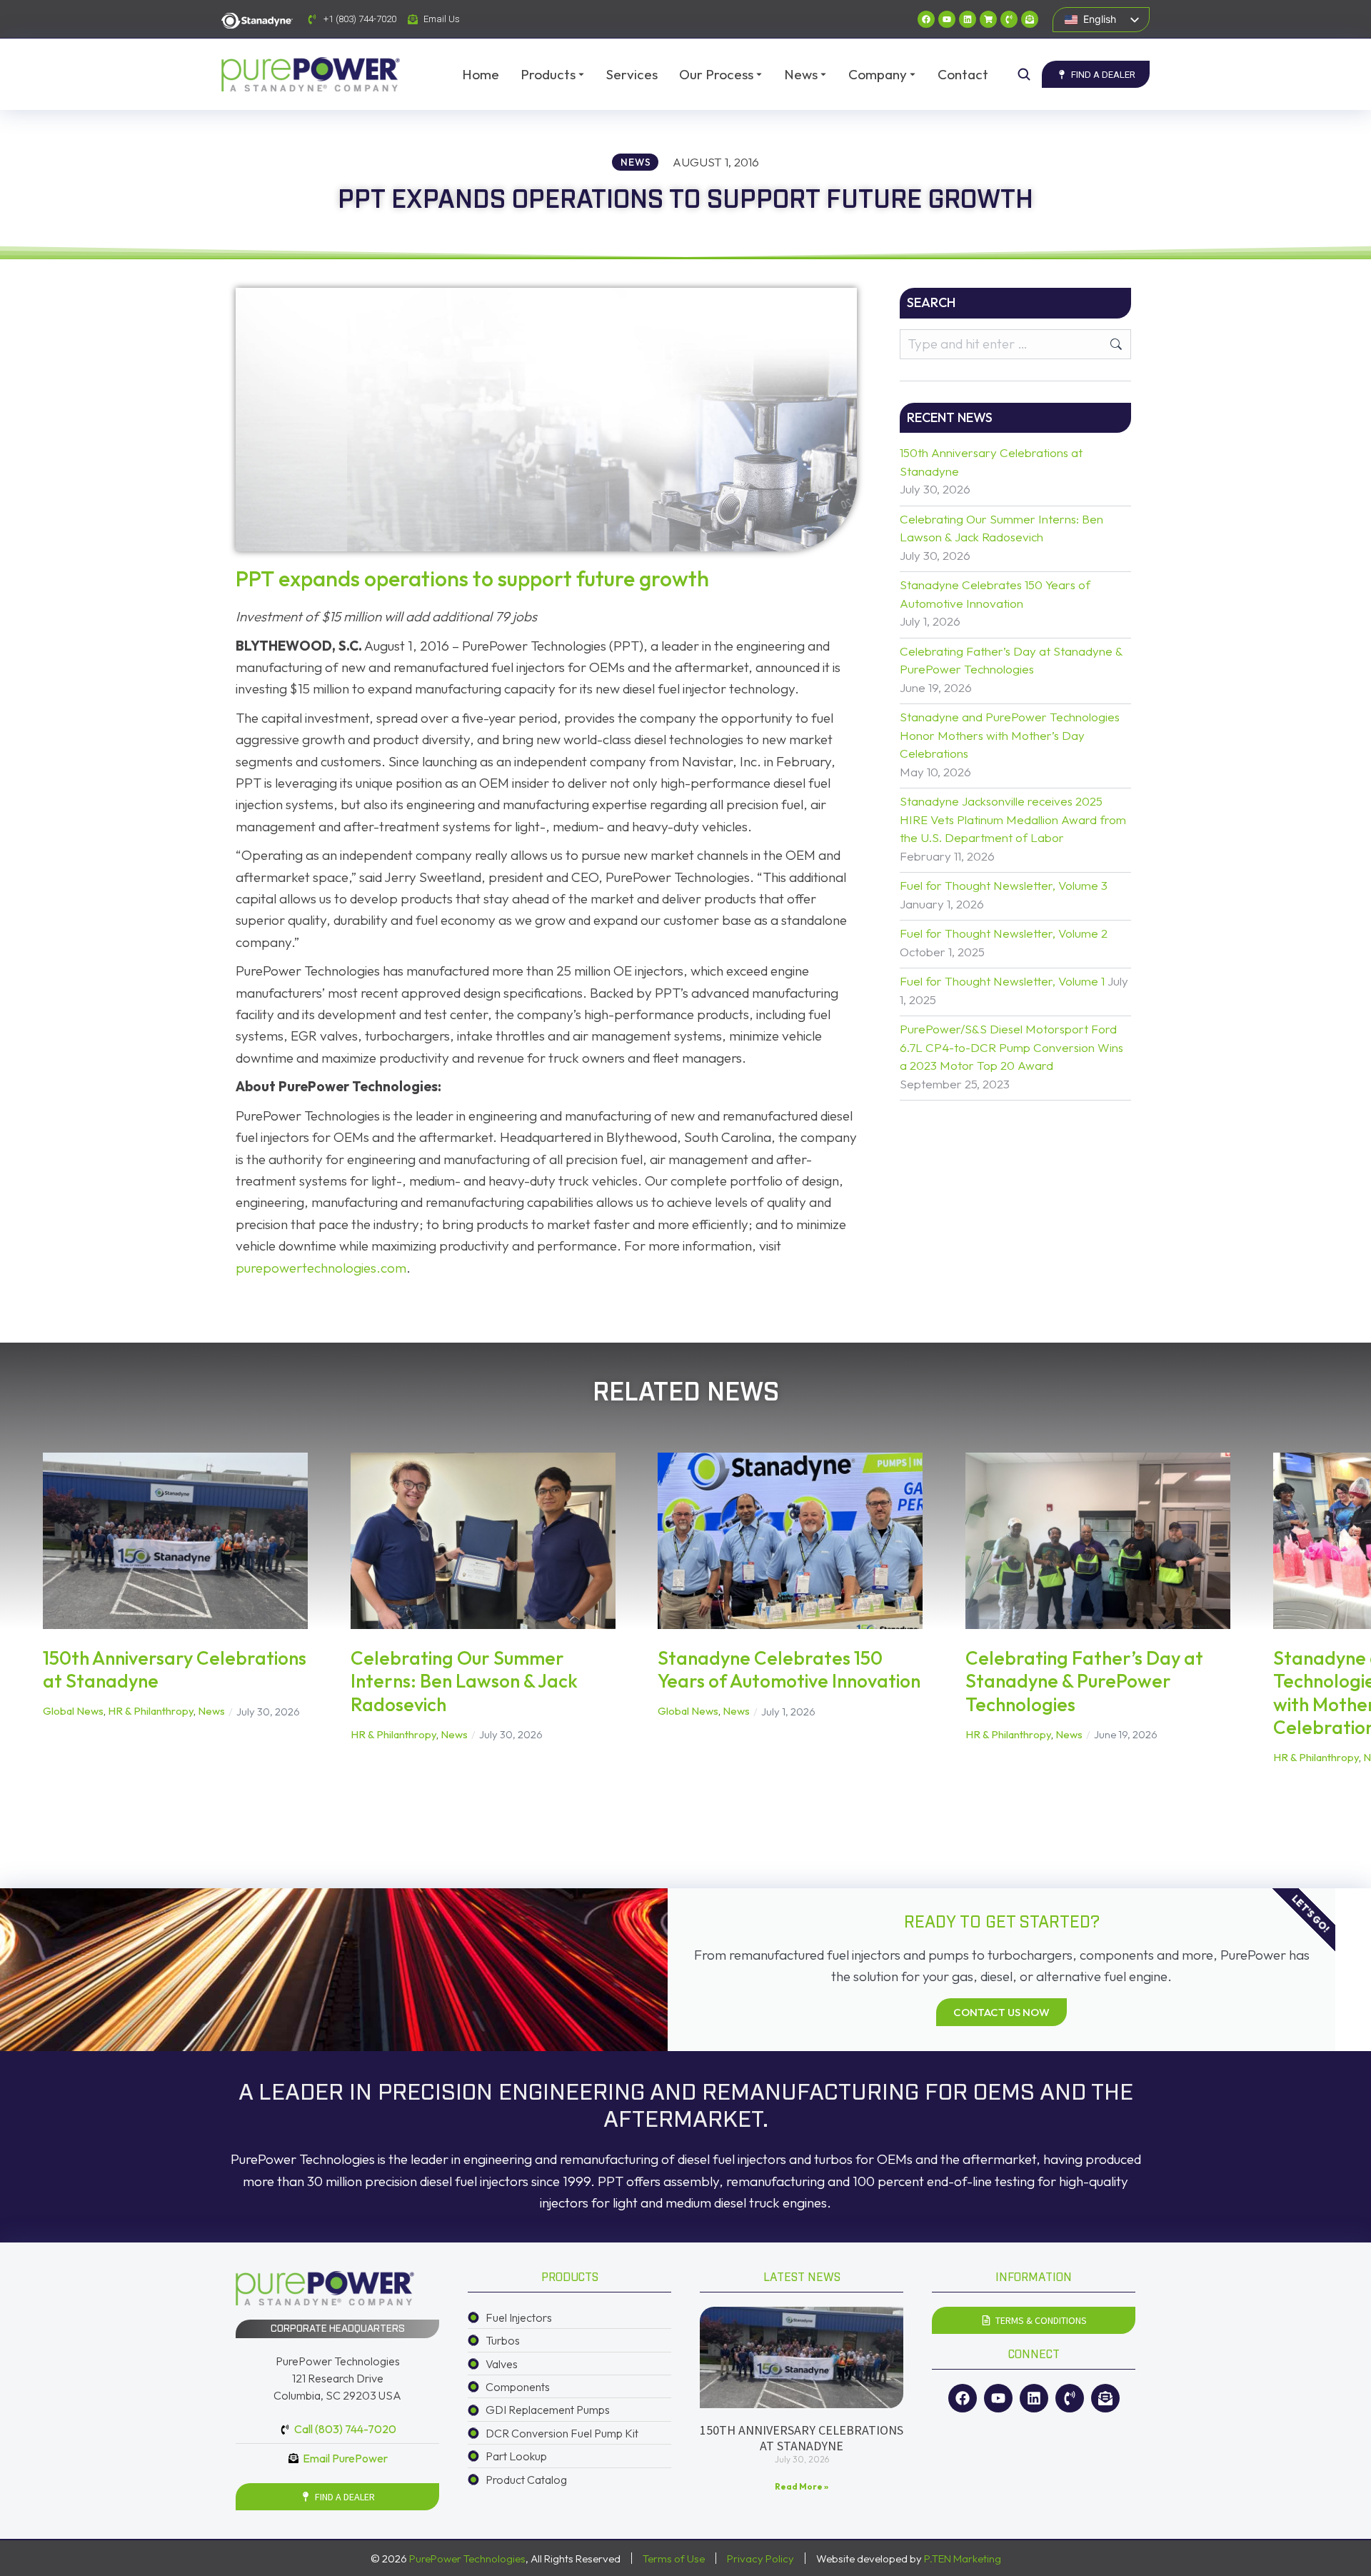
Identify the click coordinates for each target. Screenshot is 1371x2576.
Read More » (802, 2486)
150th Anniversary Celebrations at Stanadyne (991, 462)
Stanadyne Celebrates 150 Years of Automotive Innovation (995, 594)
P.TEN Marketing (963, 2559)
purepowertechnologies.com (321, 1268)
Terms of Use (674, 2559)
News (211, 1711)
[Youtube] (947, 19)
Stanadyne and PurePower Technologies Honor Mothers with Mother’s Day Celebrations (1010, 735)
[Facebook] (926, 19)
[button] (21, 1620)
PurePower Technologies (467, 2559)
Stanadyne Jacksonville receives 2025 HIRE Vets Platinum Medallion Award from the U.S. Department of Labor (1013, 819)
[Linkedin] (968, 19)
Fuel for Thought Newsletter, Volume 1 (1002, 981)
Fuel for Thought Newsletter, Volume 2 (1004, 933)
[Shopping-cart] (988, 19)
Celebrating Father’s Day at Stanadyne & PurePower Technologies (1011, 660)
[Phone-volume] (1009, 19)
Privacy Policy (760, 2559)
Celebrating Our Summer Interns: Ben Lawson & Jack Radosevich (1001, 528)
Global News (73, 1711)
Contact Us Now (1001, 2012)
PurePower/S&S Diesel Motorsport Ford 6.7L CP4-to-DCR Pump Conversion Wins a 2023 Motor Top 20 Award (1011, 1047)
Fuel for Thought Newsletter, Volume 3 (1004, 885)
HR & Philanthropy (151, 1711)
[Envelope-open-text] (1030, 19)
